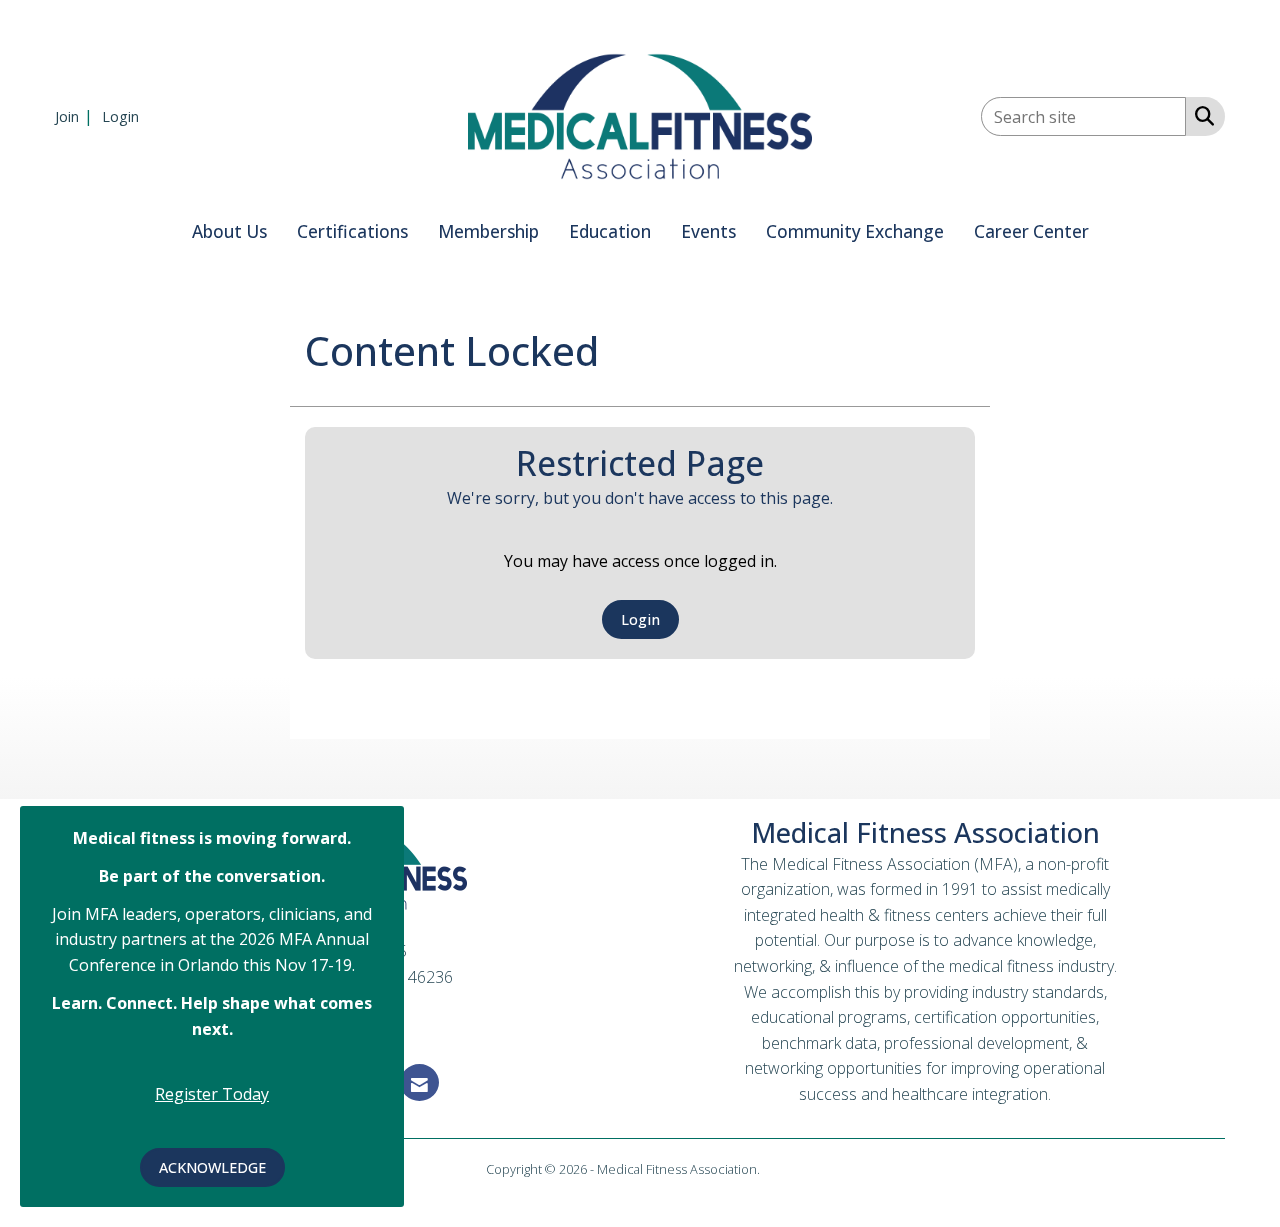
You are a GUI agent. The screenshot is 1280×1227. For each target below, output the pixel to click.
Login (640, 619)
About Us (229, 231)
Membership (488, 231)
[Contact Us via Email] (419, 1082)
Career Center (1031, 231)
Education (610, 231)
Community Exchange (855, 231)
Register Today (212, 1094)
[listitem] (76, 116)
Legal (778, 1169)
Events (708, 231)
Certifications (352, 231)
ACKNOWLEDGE (212, 1167)
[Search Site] (1200, 115)
